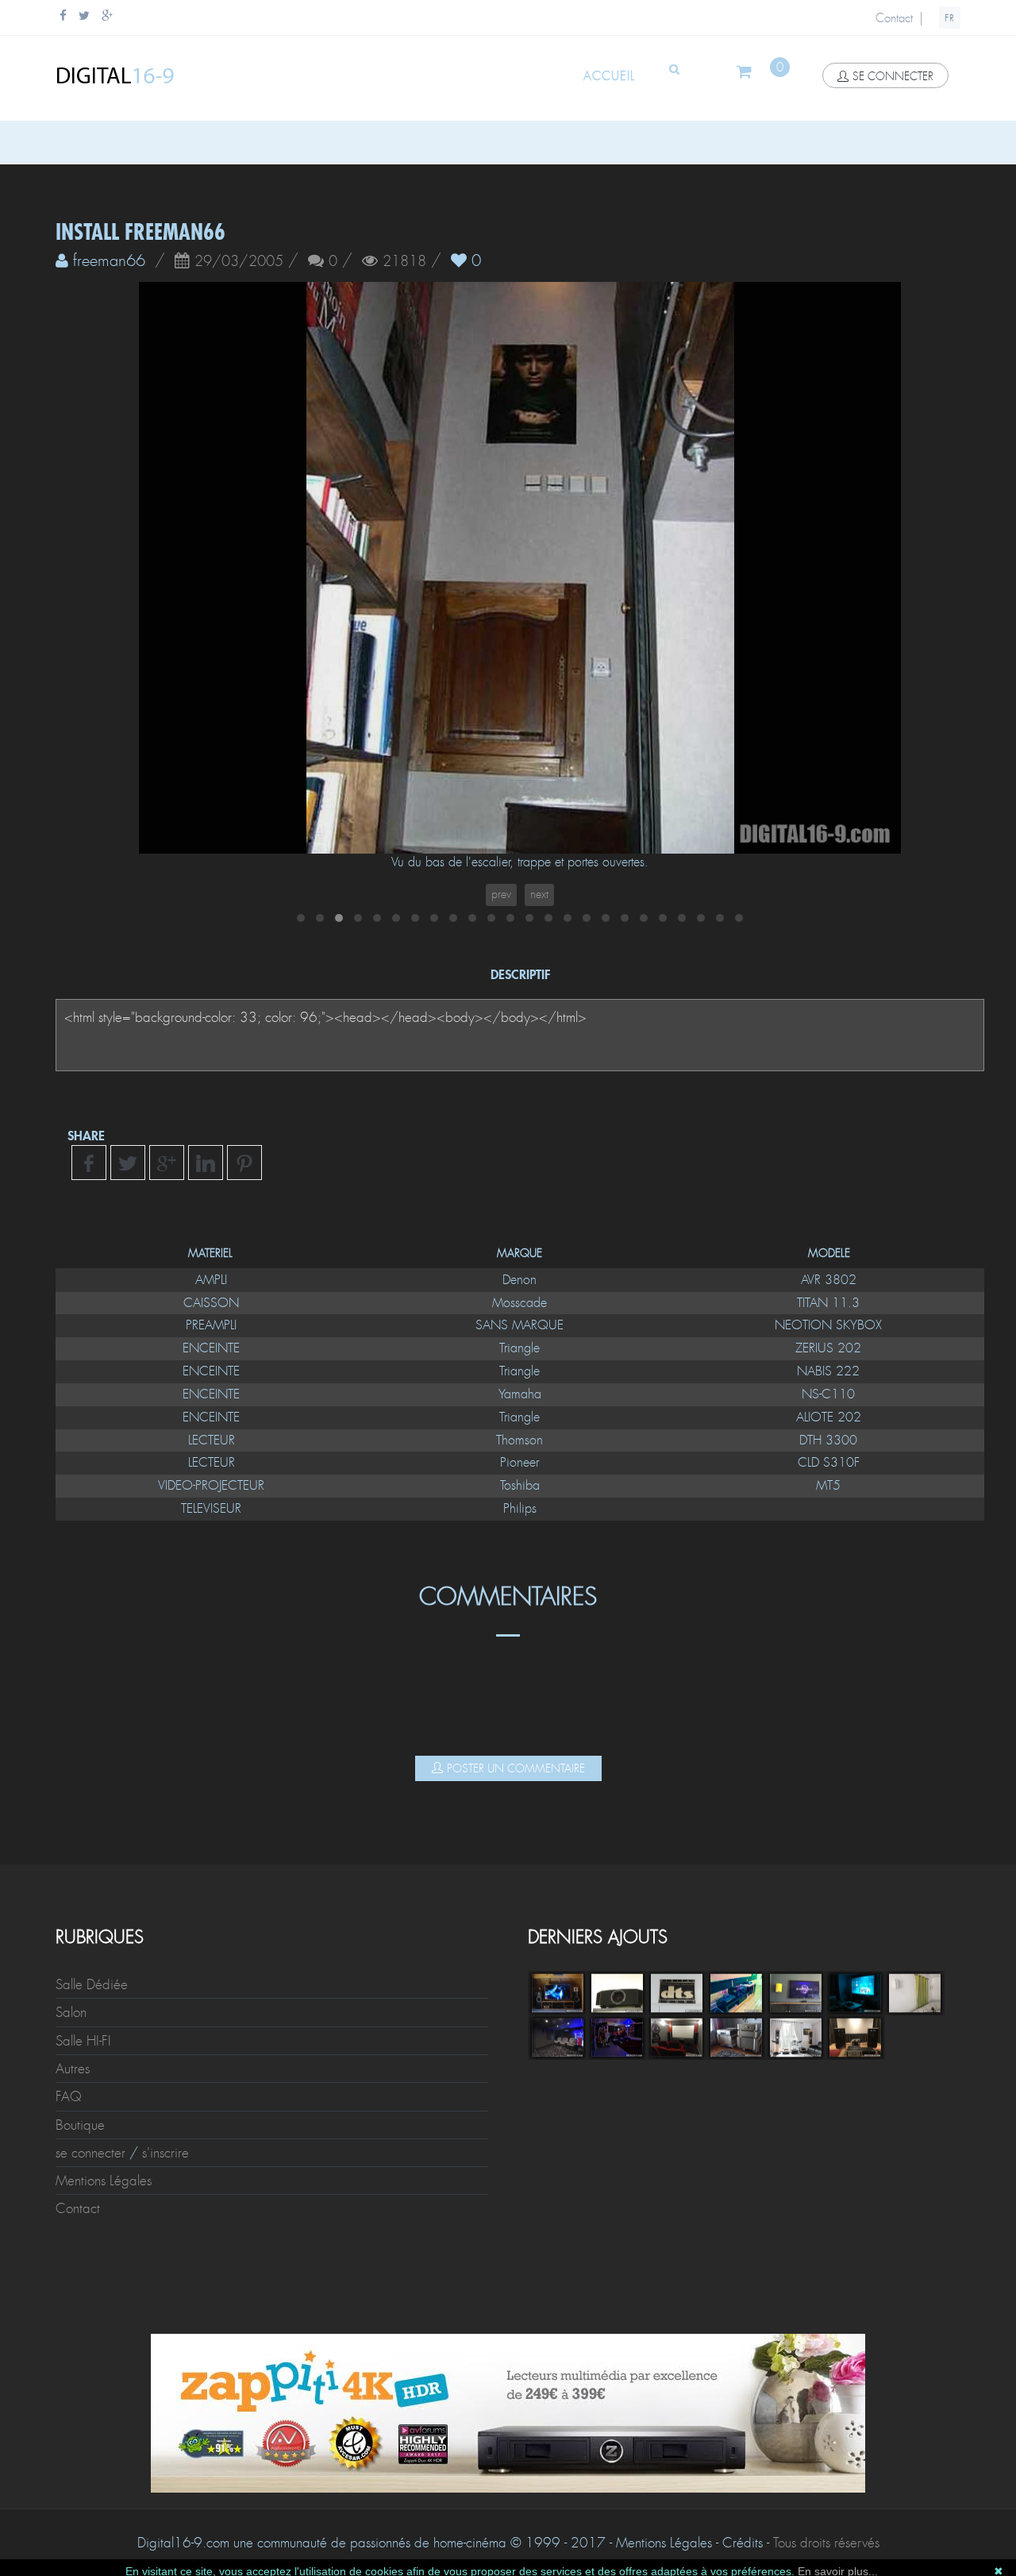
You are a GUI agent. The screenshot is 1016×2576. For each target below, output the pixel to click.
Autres (73, 2069)
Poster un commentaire (516, 1768)
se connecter (893, 76)
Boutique (80, 2125)
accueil (609, 76)
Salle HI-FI (83, 2041)
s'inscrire (165, 2153)
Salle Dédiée (92, 1984)
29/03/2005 (239, 262)
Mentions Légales (104, 2181)
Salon (71, 2012)
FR (950, 18)
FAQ (69, 2096)
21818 (404, 262)
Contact (894, 18)
